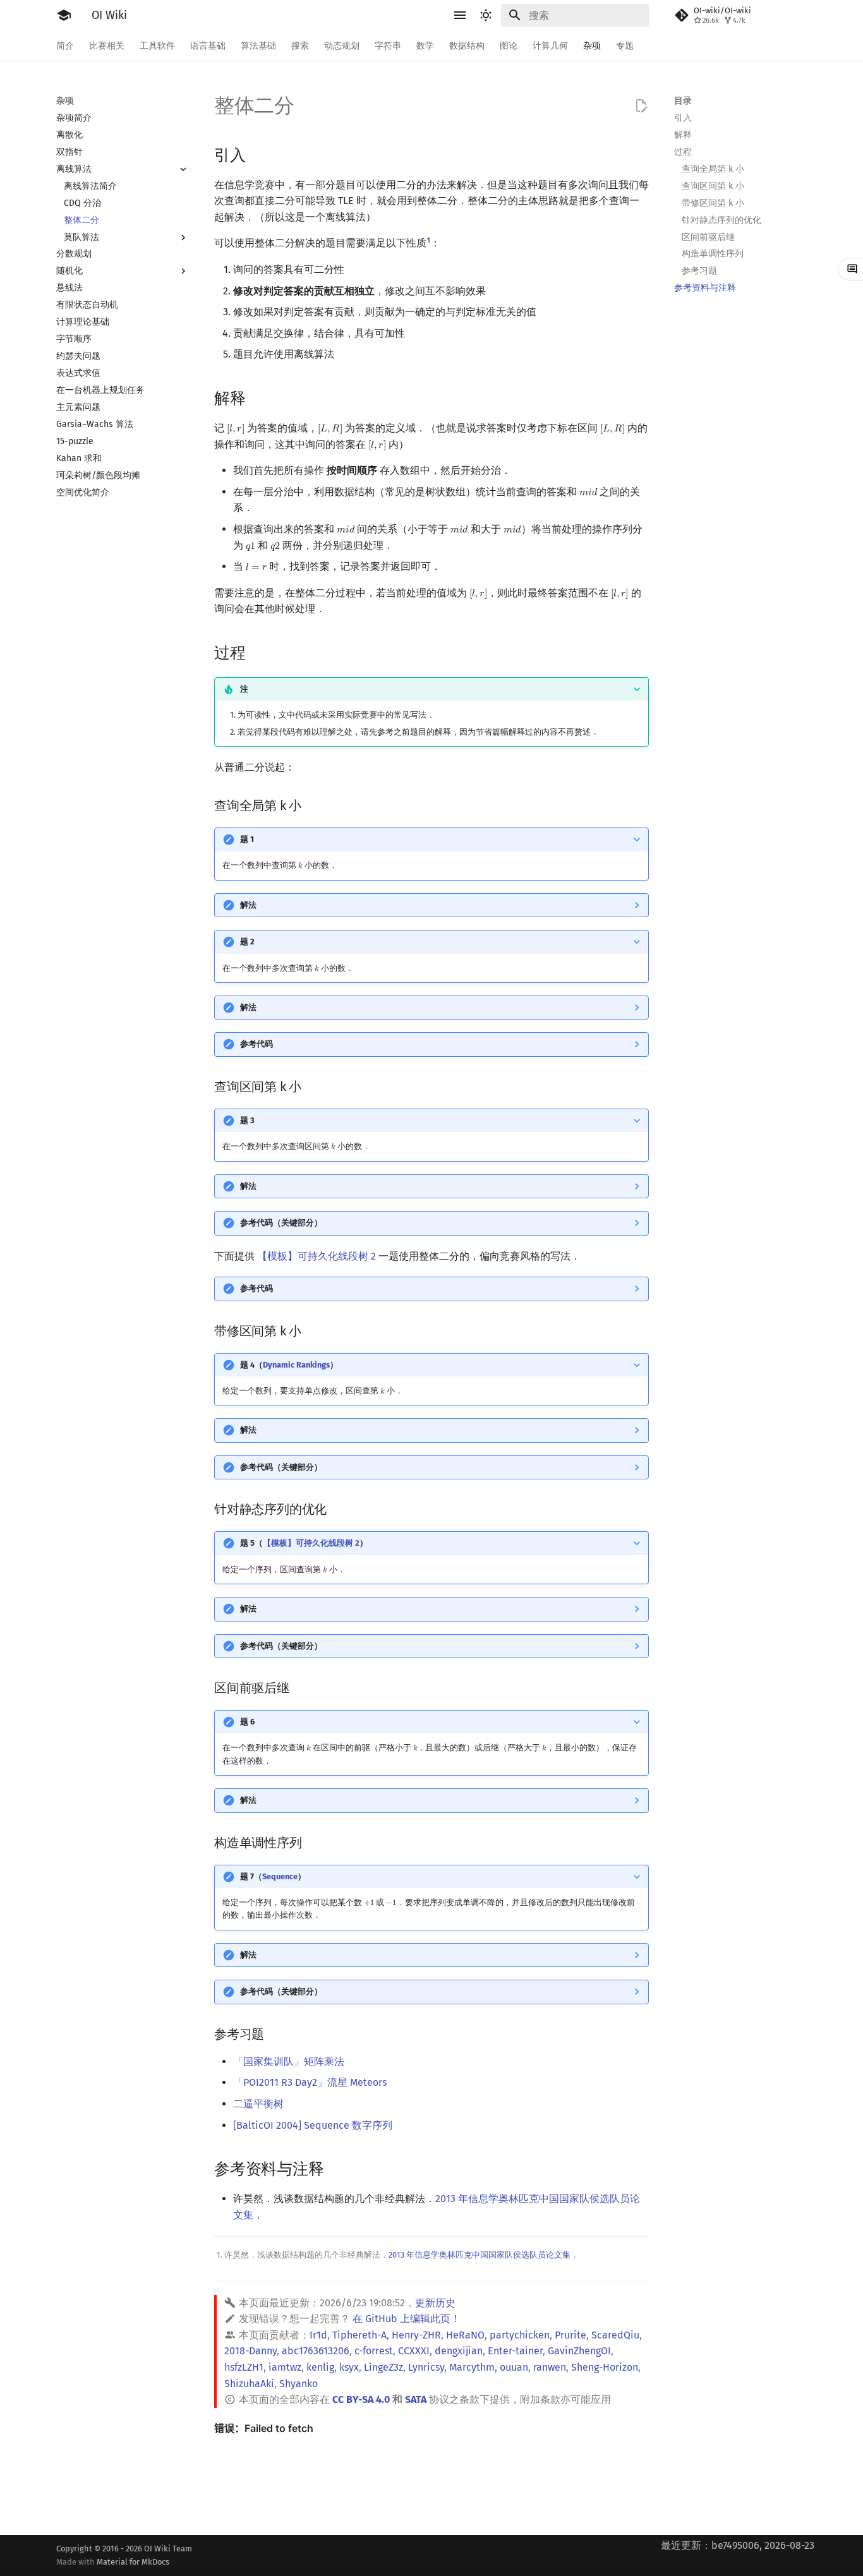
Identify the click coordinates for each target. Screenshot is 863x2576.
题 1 (247, 839)
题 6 (247, 1722)
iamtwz (285, 2367)
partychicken (520, 2335)
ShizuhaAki (249, 2384)
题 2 (247, 942)
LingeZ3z (383, 2367)
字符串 (388, 46)
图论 (509, 46)
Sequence (280, 1876)
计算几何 (550, 46)
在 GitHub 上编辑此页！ (407, 2319)
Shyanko (299, 2384)
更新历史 (435, 2303)
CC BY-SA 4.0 (361, 2399)
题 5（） (304, 1543)
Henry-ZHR (416, 2335)
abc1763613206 (316, 2351)
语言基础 (208, 46)
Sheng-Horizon (605, 2367)
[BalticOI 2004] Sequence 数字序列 (313, 2125)
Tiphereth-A (359, 2335)
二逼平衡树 (258, 2104)
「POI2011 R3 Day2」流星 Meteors (310, 2082)
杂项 (592, 46)
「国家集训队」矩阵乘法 (289, 2061)
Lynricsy (426, 2367)
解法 (248, 905)
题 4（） (289, 1365)
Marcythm (472, 2367)
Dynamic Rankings (296, 1365)
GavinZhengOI (579, 2351)
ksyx (349, 2367)
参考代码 (256, 1044)
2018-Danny (250, 2351)
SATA (416, 2399)
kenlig (320, 2367)
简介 (65, 46)
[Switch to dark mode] (486, 15)
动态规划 (342, 46)
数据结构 (467, 46)
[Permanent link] (258, 154)
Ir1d (318, 2335)
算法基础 (258, 46)
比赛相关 (107, 46)
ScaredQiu (615, 2335)
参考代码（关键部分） (281, 1223)
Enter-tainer (515, 2351)
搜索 (300, 46)
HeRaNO (465, 2335)
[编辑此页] (641, 106)
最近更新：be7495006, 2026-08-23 (738, 2545)
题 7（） (273, 1876)
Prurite (570, 2335)
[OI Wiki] (64, 15)
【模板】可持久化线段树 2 (317, 1256)
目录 (683, 101)
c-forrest (374, 2351)
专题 (625, 46)
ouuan (514, 2367)
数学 (425, 46)
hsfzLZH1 (244, 2367)
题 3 (247, 1120)
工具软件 (157, 46)
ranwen (550, 2367)
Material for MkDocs (133, 2562)
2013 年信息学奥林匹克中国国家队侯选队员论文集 (480, 2255)
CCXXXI (414, 2351)
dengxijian (459, 2351)
